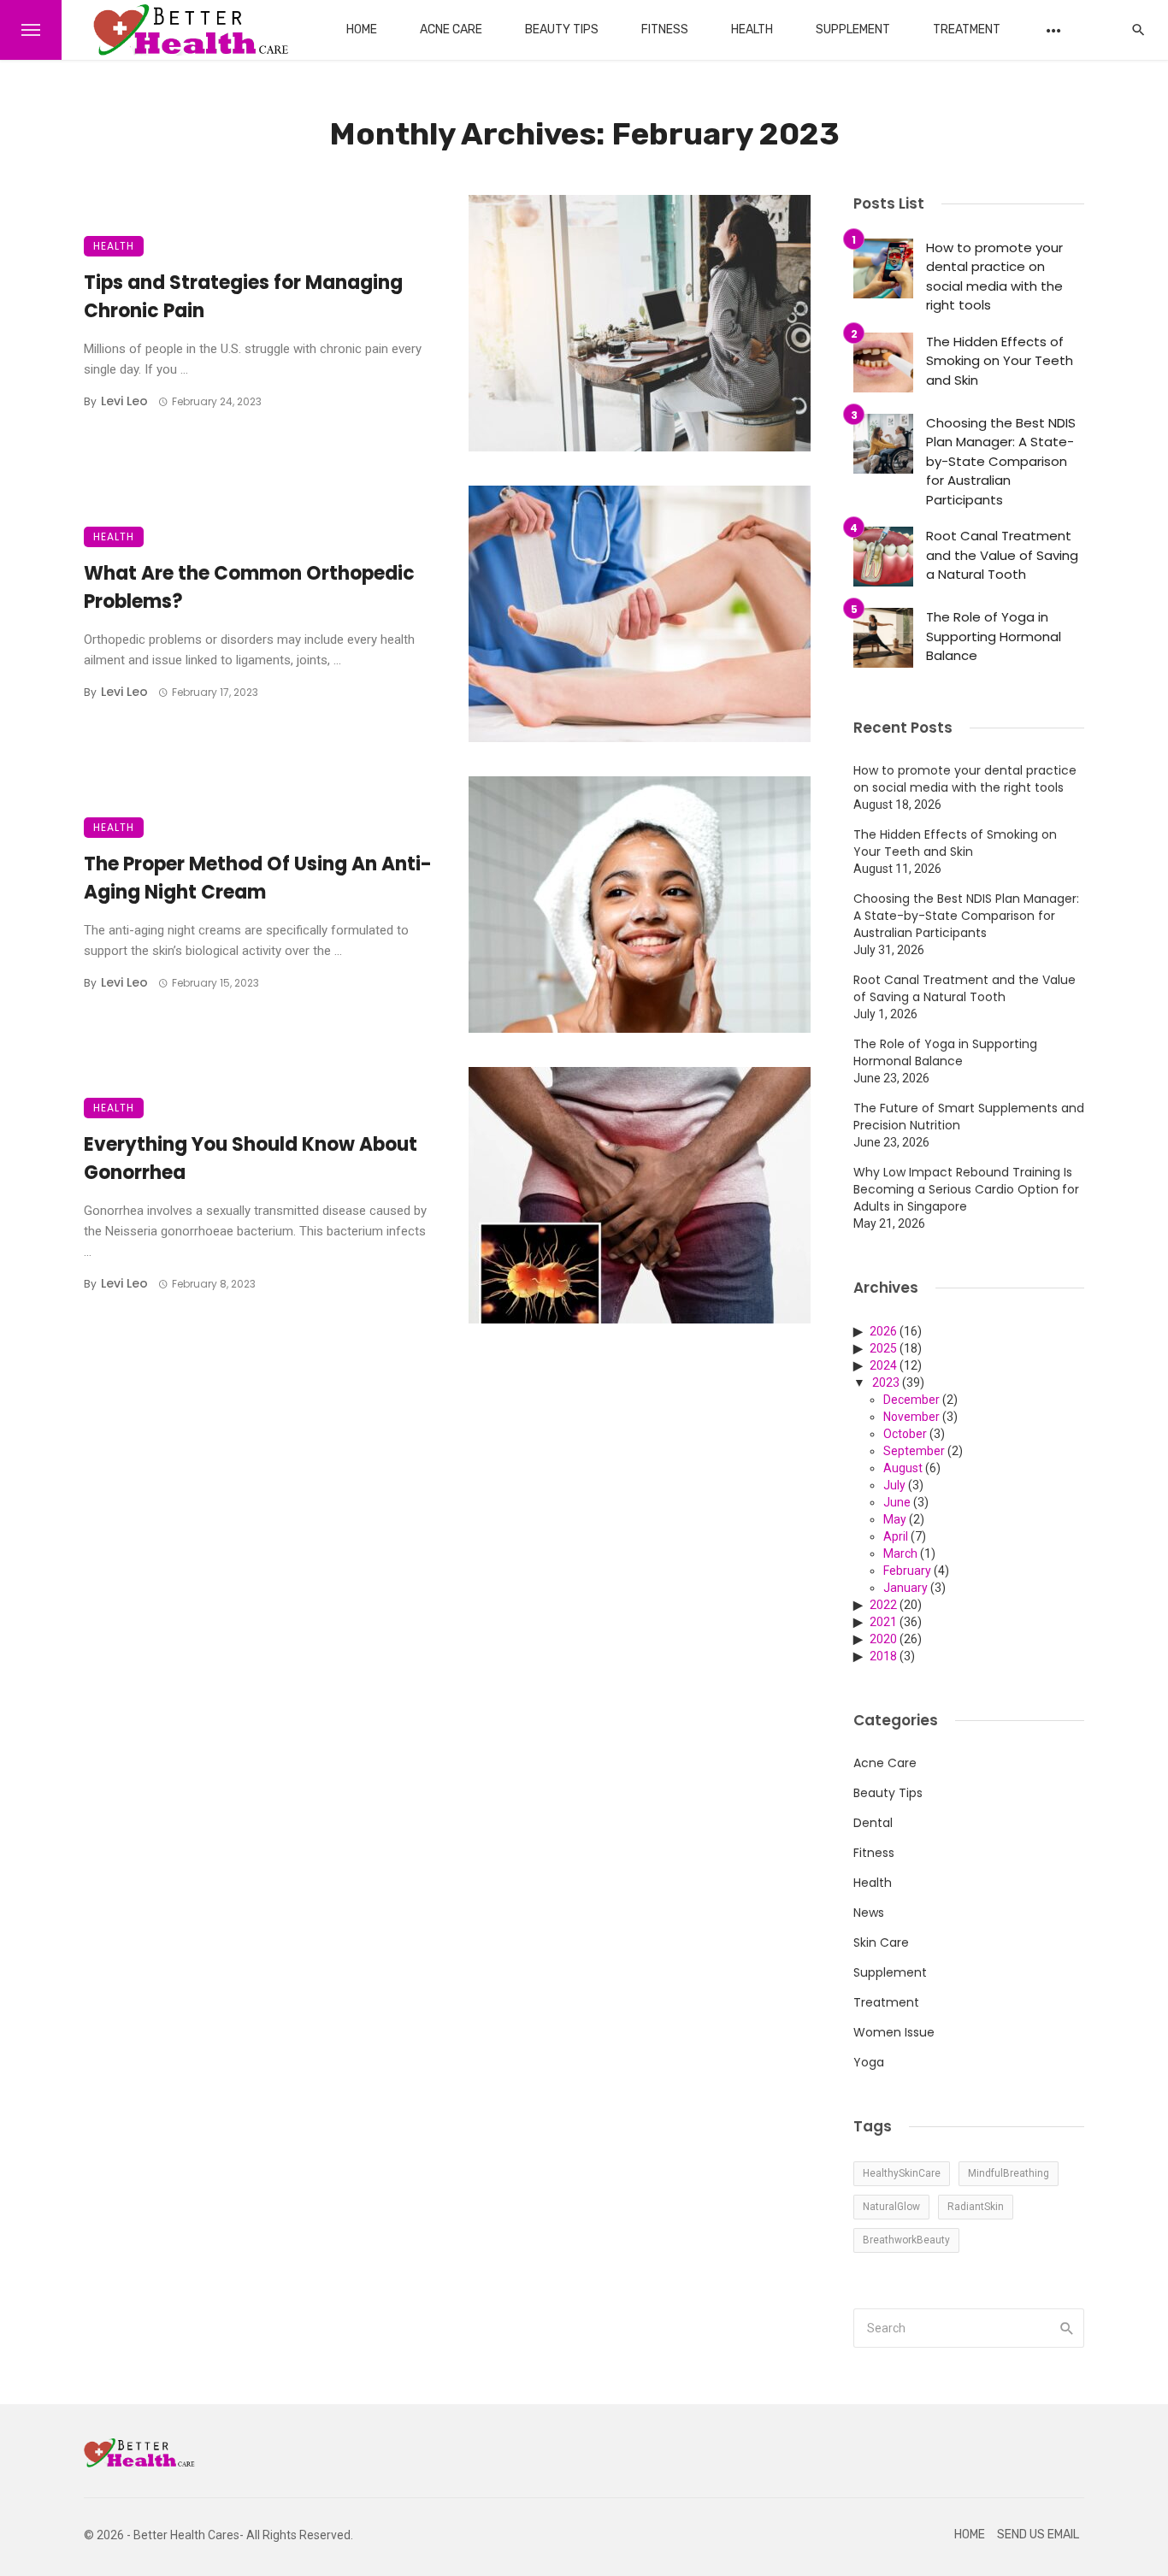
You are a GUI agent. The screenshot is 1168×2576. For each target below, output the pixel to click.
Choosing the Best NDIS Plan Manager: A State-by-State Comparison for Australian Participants (1001, 461)
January (905, 1588)
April (896, 1536)
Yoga (869, 2062)
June (897, 1502)
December (911, 1400)
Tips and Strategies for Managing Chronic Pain (243, 297)
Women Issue (894, 2032)
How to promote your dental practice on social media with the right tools (994, 277)
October (905, 1434)
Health (752, 29)
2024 (883, 1365)
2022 (883, 1605)
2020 (883, 1639)
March (900, 1553)
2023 (886, 1382)
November (911, 1417)
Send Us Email (1038, 2535)
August (903, 1468)
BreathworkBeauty (906, 2240)
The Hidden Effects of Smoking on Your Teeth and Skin (1000, 361)
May (895, 1519)
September (914, 1451)
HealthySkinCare (902, 2173)
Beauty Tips (562, 29)
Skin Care (881, 1942)
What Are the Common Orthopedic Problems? (249, 587)
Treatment (967, 29)
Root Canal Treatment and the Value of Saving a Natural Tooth (1002, 555)
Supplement (853, 29)
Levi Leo (124, 401)
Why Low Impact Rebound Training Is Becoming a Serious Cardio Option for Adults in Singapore (966, 1189)
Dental (873, 1823)
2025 (883, 1348)
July (894, 1485)
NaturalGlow (891, 2207)
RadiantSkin (976, 2207)
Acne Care (451, 29)
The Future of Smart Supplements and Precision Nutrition (969, 1117)
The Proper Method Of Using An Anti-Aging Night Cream (258, 878)
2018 (883, 1656)
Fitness (665, 29)
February (907, 1571)
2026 (883, 1331)
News (869, 1913)
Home (362, 29)
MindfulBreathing (1009, 2173)
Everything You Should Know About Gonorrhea (251, 1158)
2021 (883, 1622)
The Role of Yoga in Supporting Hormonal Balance (994, 636)
